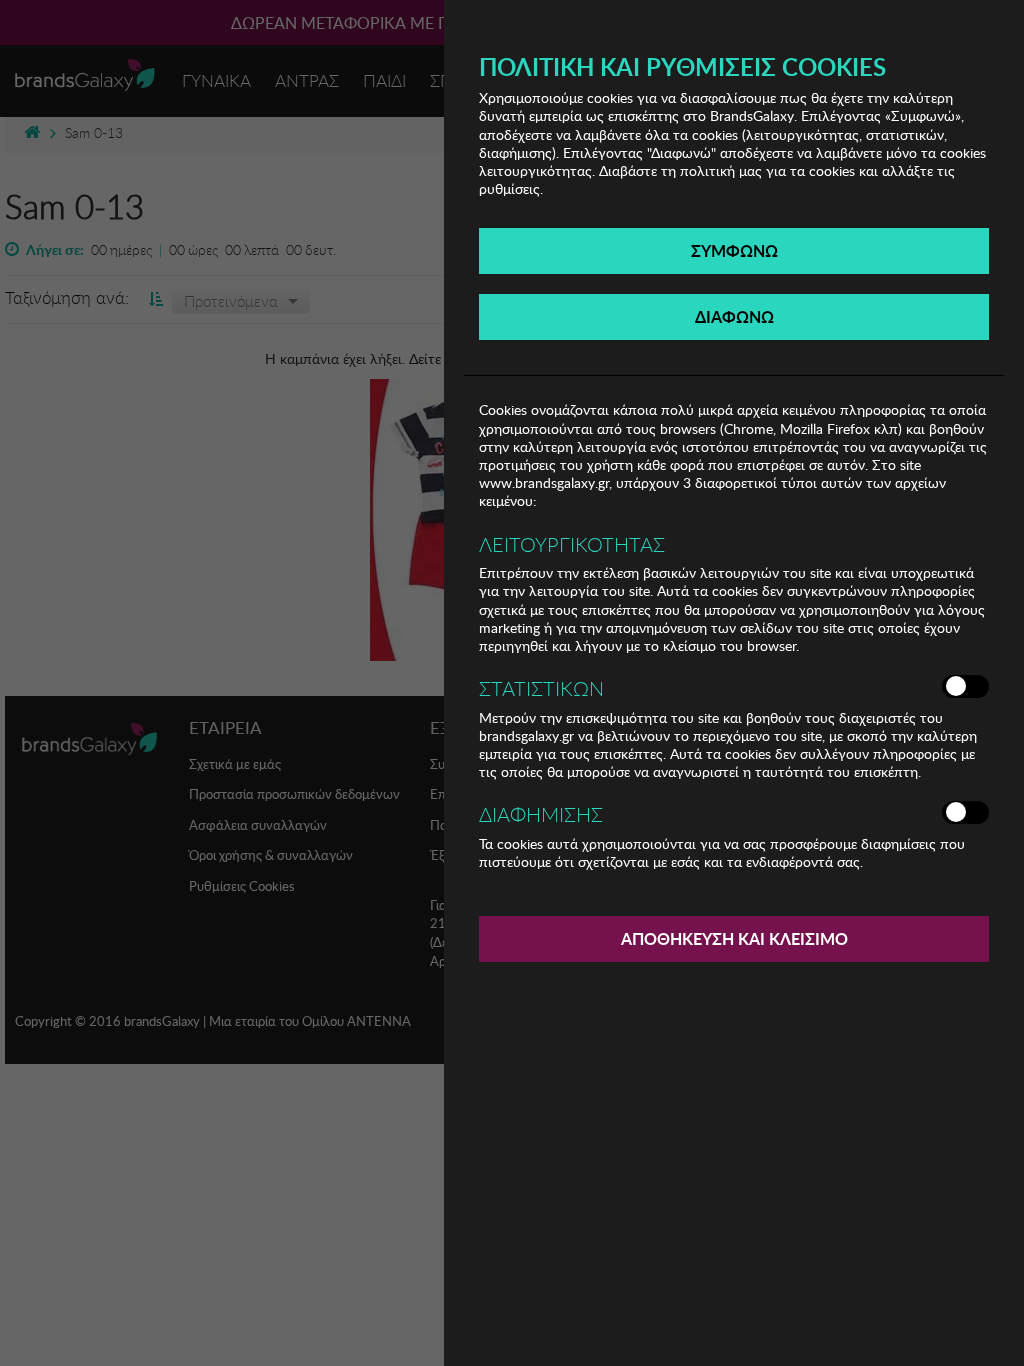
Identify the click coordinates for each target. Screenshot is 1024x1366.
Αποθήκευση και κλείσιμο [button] (734, 938)
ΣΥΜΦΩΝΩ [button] (734, 250)
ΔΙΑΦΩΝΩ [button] (734, 316)
